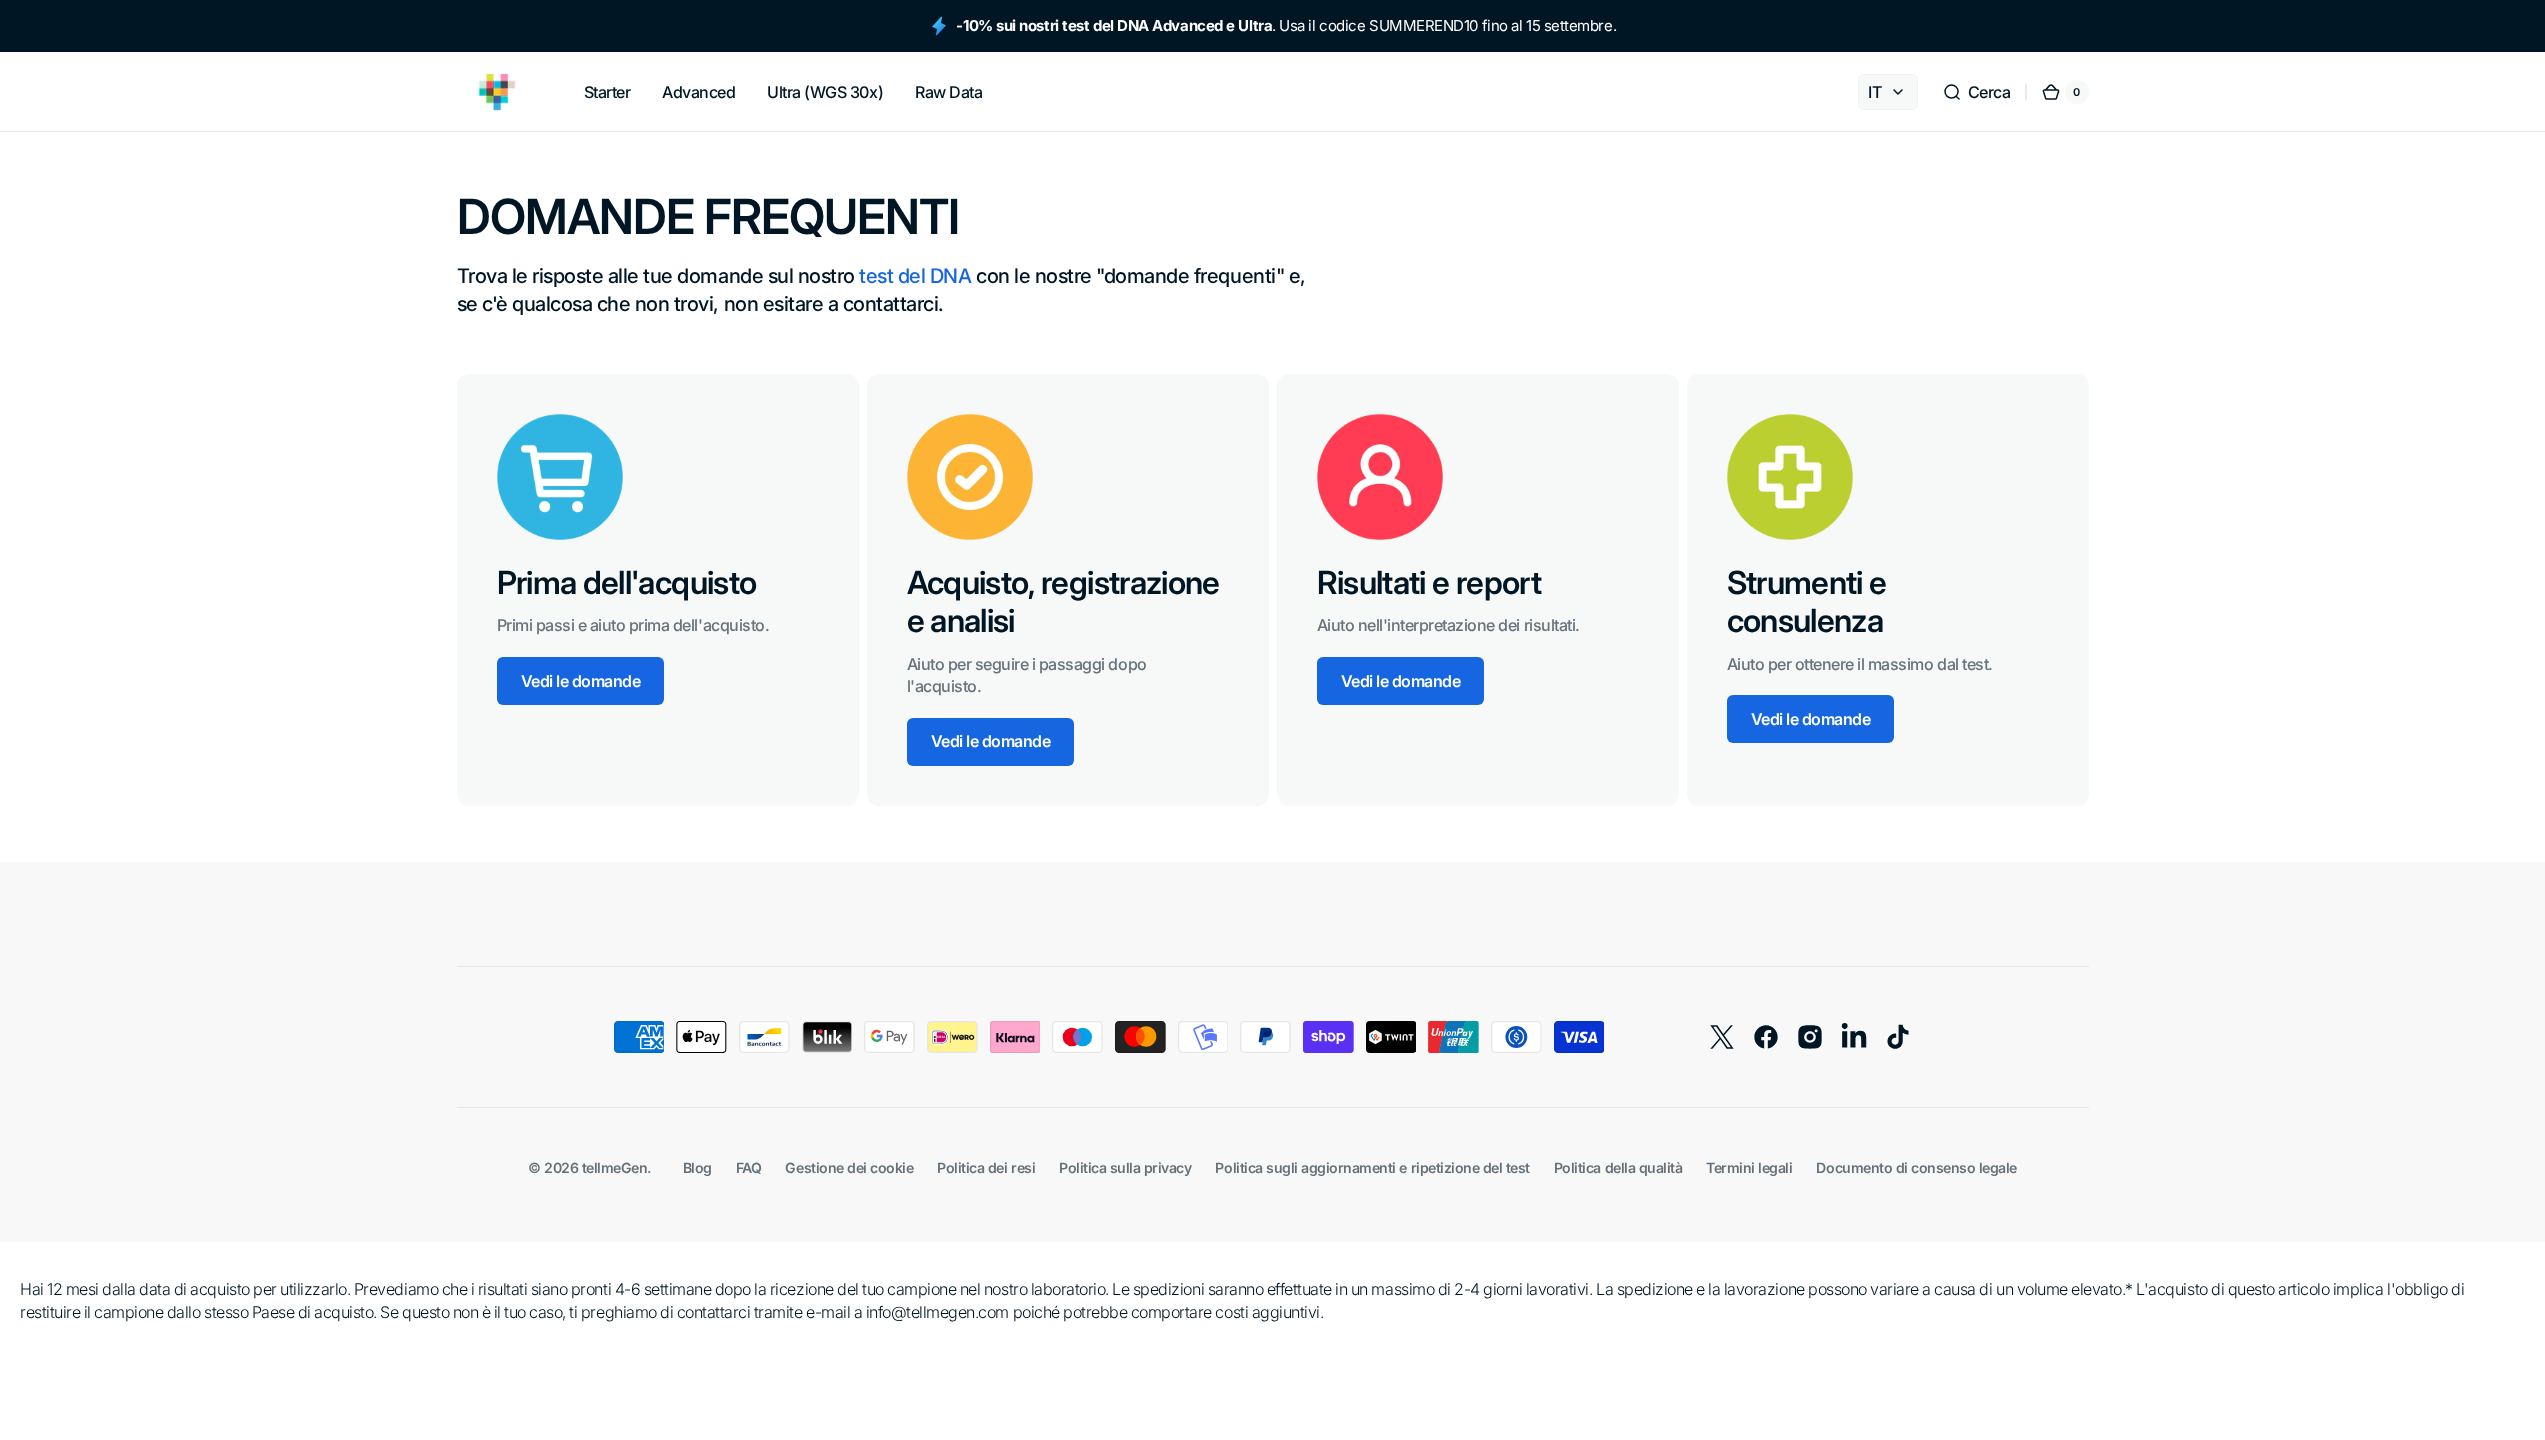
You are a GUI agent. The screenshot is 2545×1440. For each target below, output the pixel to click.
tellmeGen (615, 1167)
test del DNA (915, 276)
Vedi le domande (581, 681)
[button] (1976, 92)
